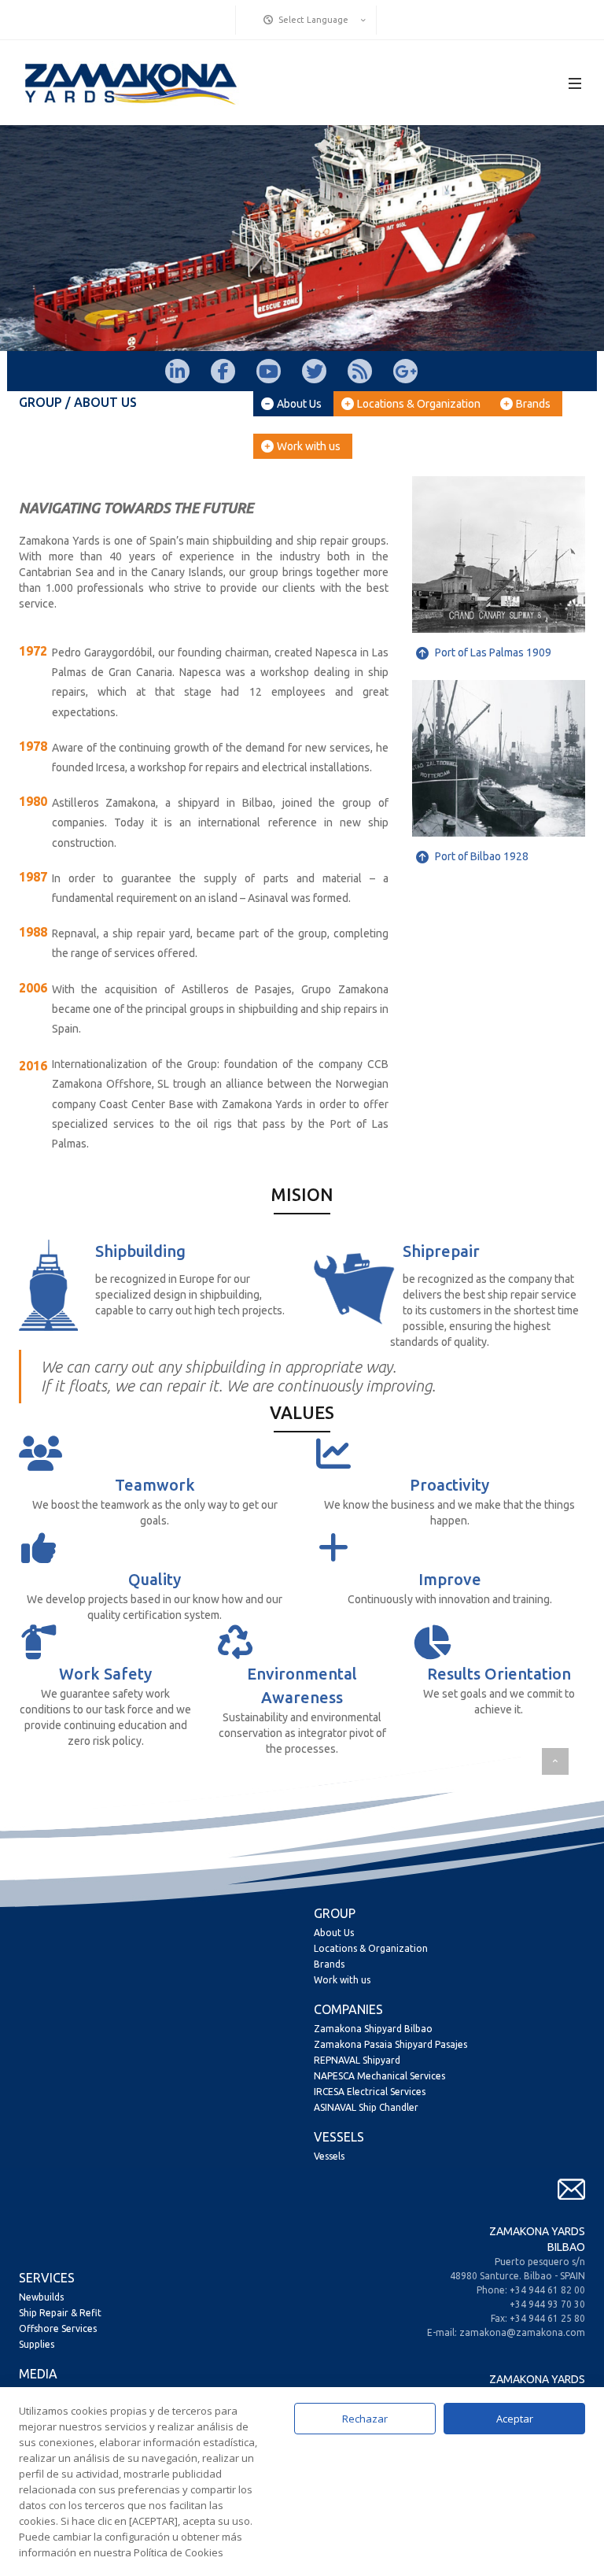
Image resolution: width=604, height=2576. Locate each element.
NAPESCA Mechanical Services (379, 2076)
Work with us (309, 446)
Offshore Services (58, 2328)
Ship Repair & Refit (60, 2313)
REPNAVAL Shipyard (357, 2060)
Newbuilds (41, 2297)
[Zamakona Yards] (130, 83)
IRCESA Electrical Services (370, 2092)
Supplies (37, 2344)
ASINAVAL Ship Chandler (366, 2107)
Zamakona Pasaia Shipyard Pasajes (390, 2044)
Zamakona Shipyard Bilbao (373, 2029)
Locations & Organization (419, 404)
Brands (533, 404)
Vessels (329, 2156)
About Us (299, 404)
